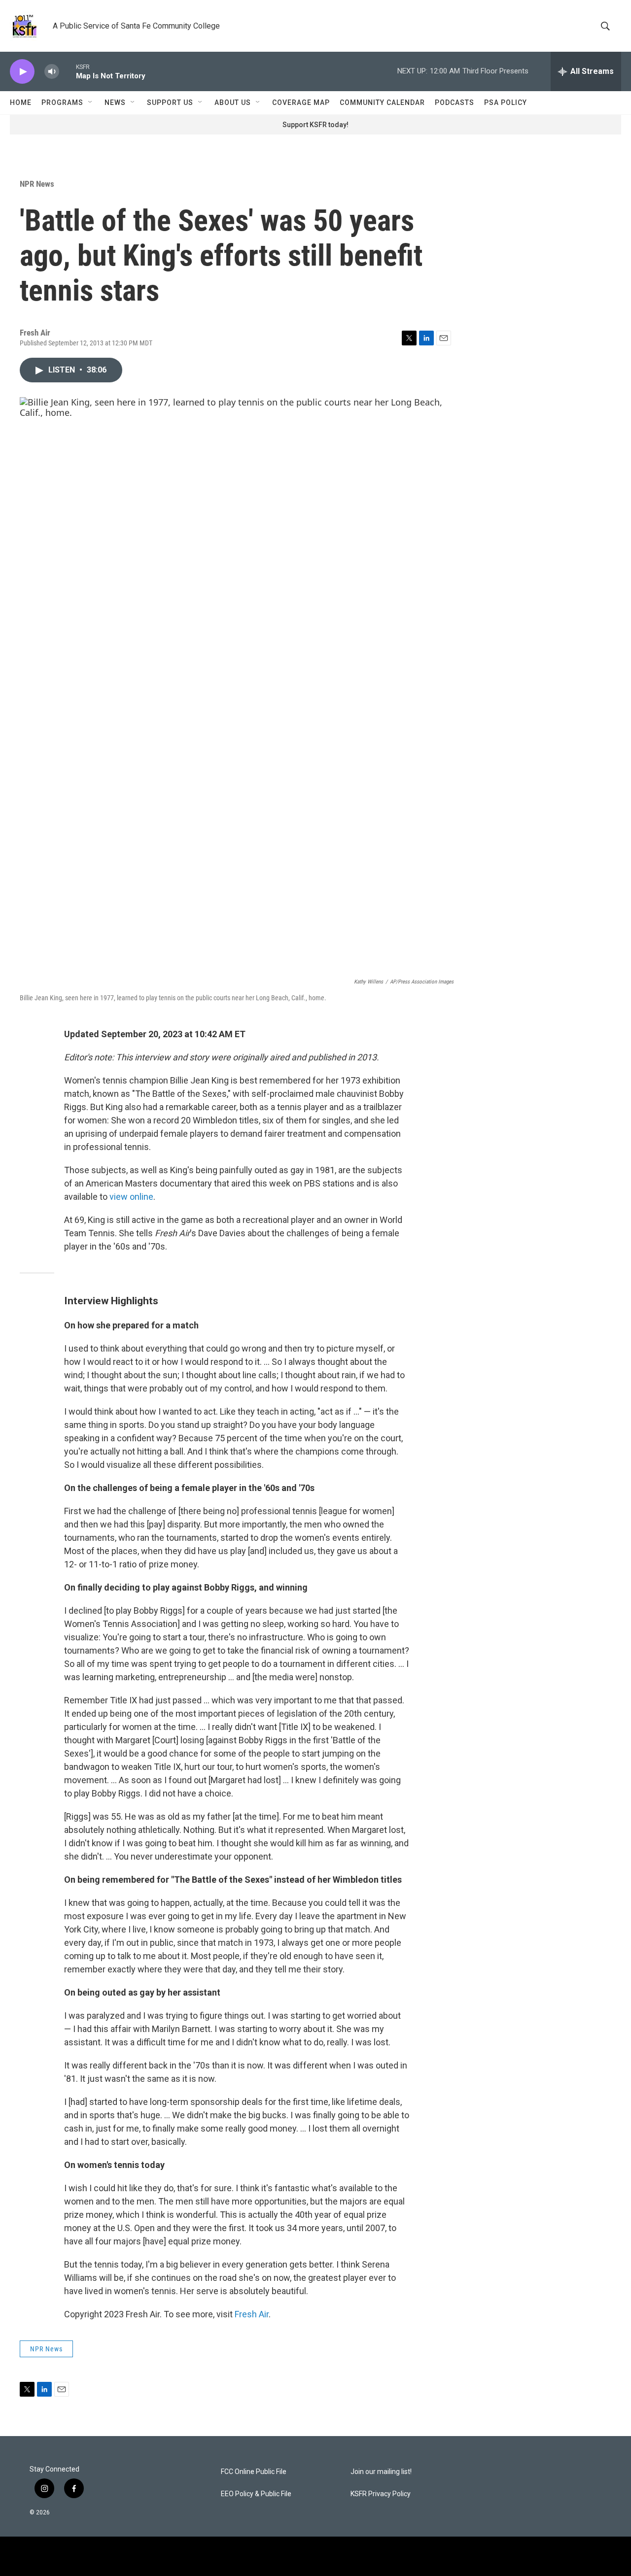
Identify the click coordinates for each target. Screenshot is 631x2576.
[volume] (52, 72)
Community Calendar (382, 102)
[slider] (68, 71)
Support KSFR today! (315, 125)
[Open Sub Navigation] (91, 102)
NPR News (37, 184)
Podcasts (455, 102)
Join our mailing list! (381, 2472)
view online (131, 1197)
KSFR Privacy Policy (381, 2494)
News (115, 102)
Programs (62, 102)
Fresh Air (252, 2314)
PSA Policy (506, 102)
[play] (22, 72)
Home (21, 102)
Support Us (170, 102)
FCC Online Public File (254, 2472)
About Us (233, 102)
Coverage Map (301, 102)
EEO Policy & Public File (256, 2494)
